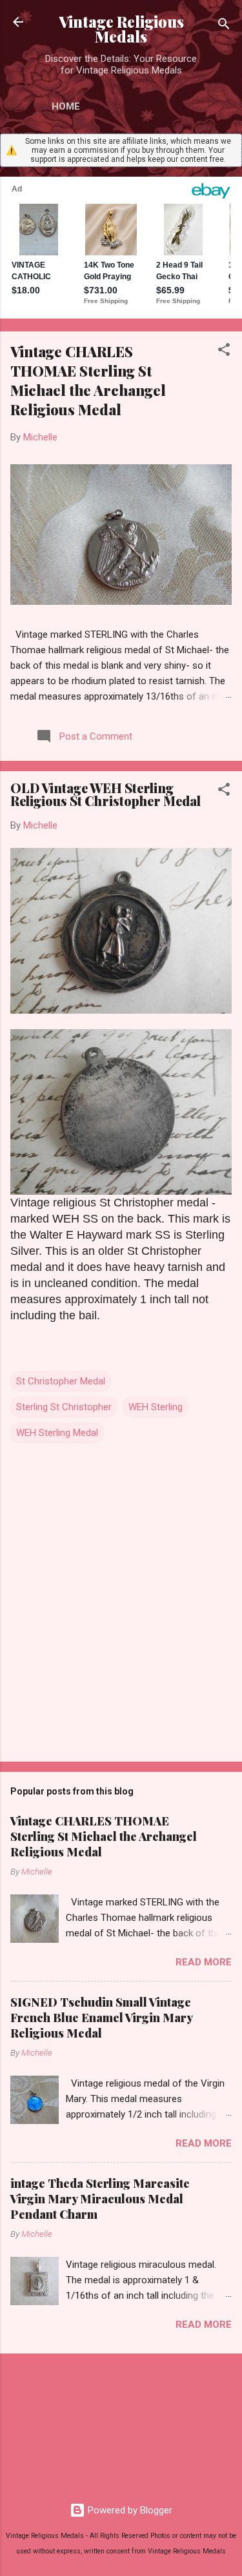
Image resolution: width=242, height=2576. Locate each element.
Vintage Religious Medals (121, 29)
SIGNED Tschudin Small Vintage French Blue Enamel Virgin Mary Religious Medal (101, 2018)
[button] (224, 352)
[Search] (224, 26)
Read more (204, 1962)
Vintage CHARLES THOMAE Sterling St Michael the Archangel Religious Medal (88, 380)
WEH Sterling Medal (57, 1433)
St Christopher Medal (61, 1381)
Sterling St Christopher (64, 1407)
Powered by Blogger (129, 2510)
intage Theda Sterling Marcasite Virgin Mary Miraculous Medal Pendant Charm (100, 2199)
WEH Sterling (156, 1407)
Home (66, 106)
